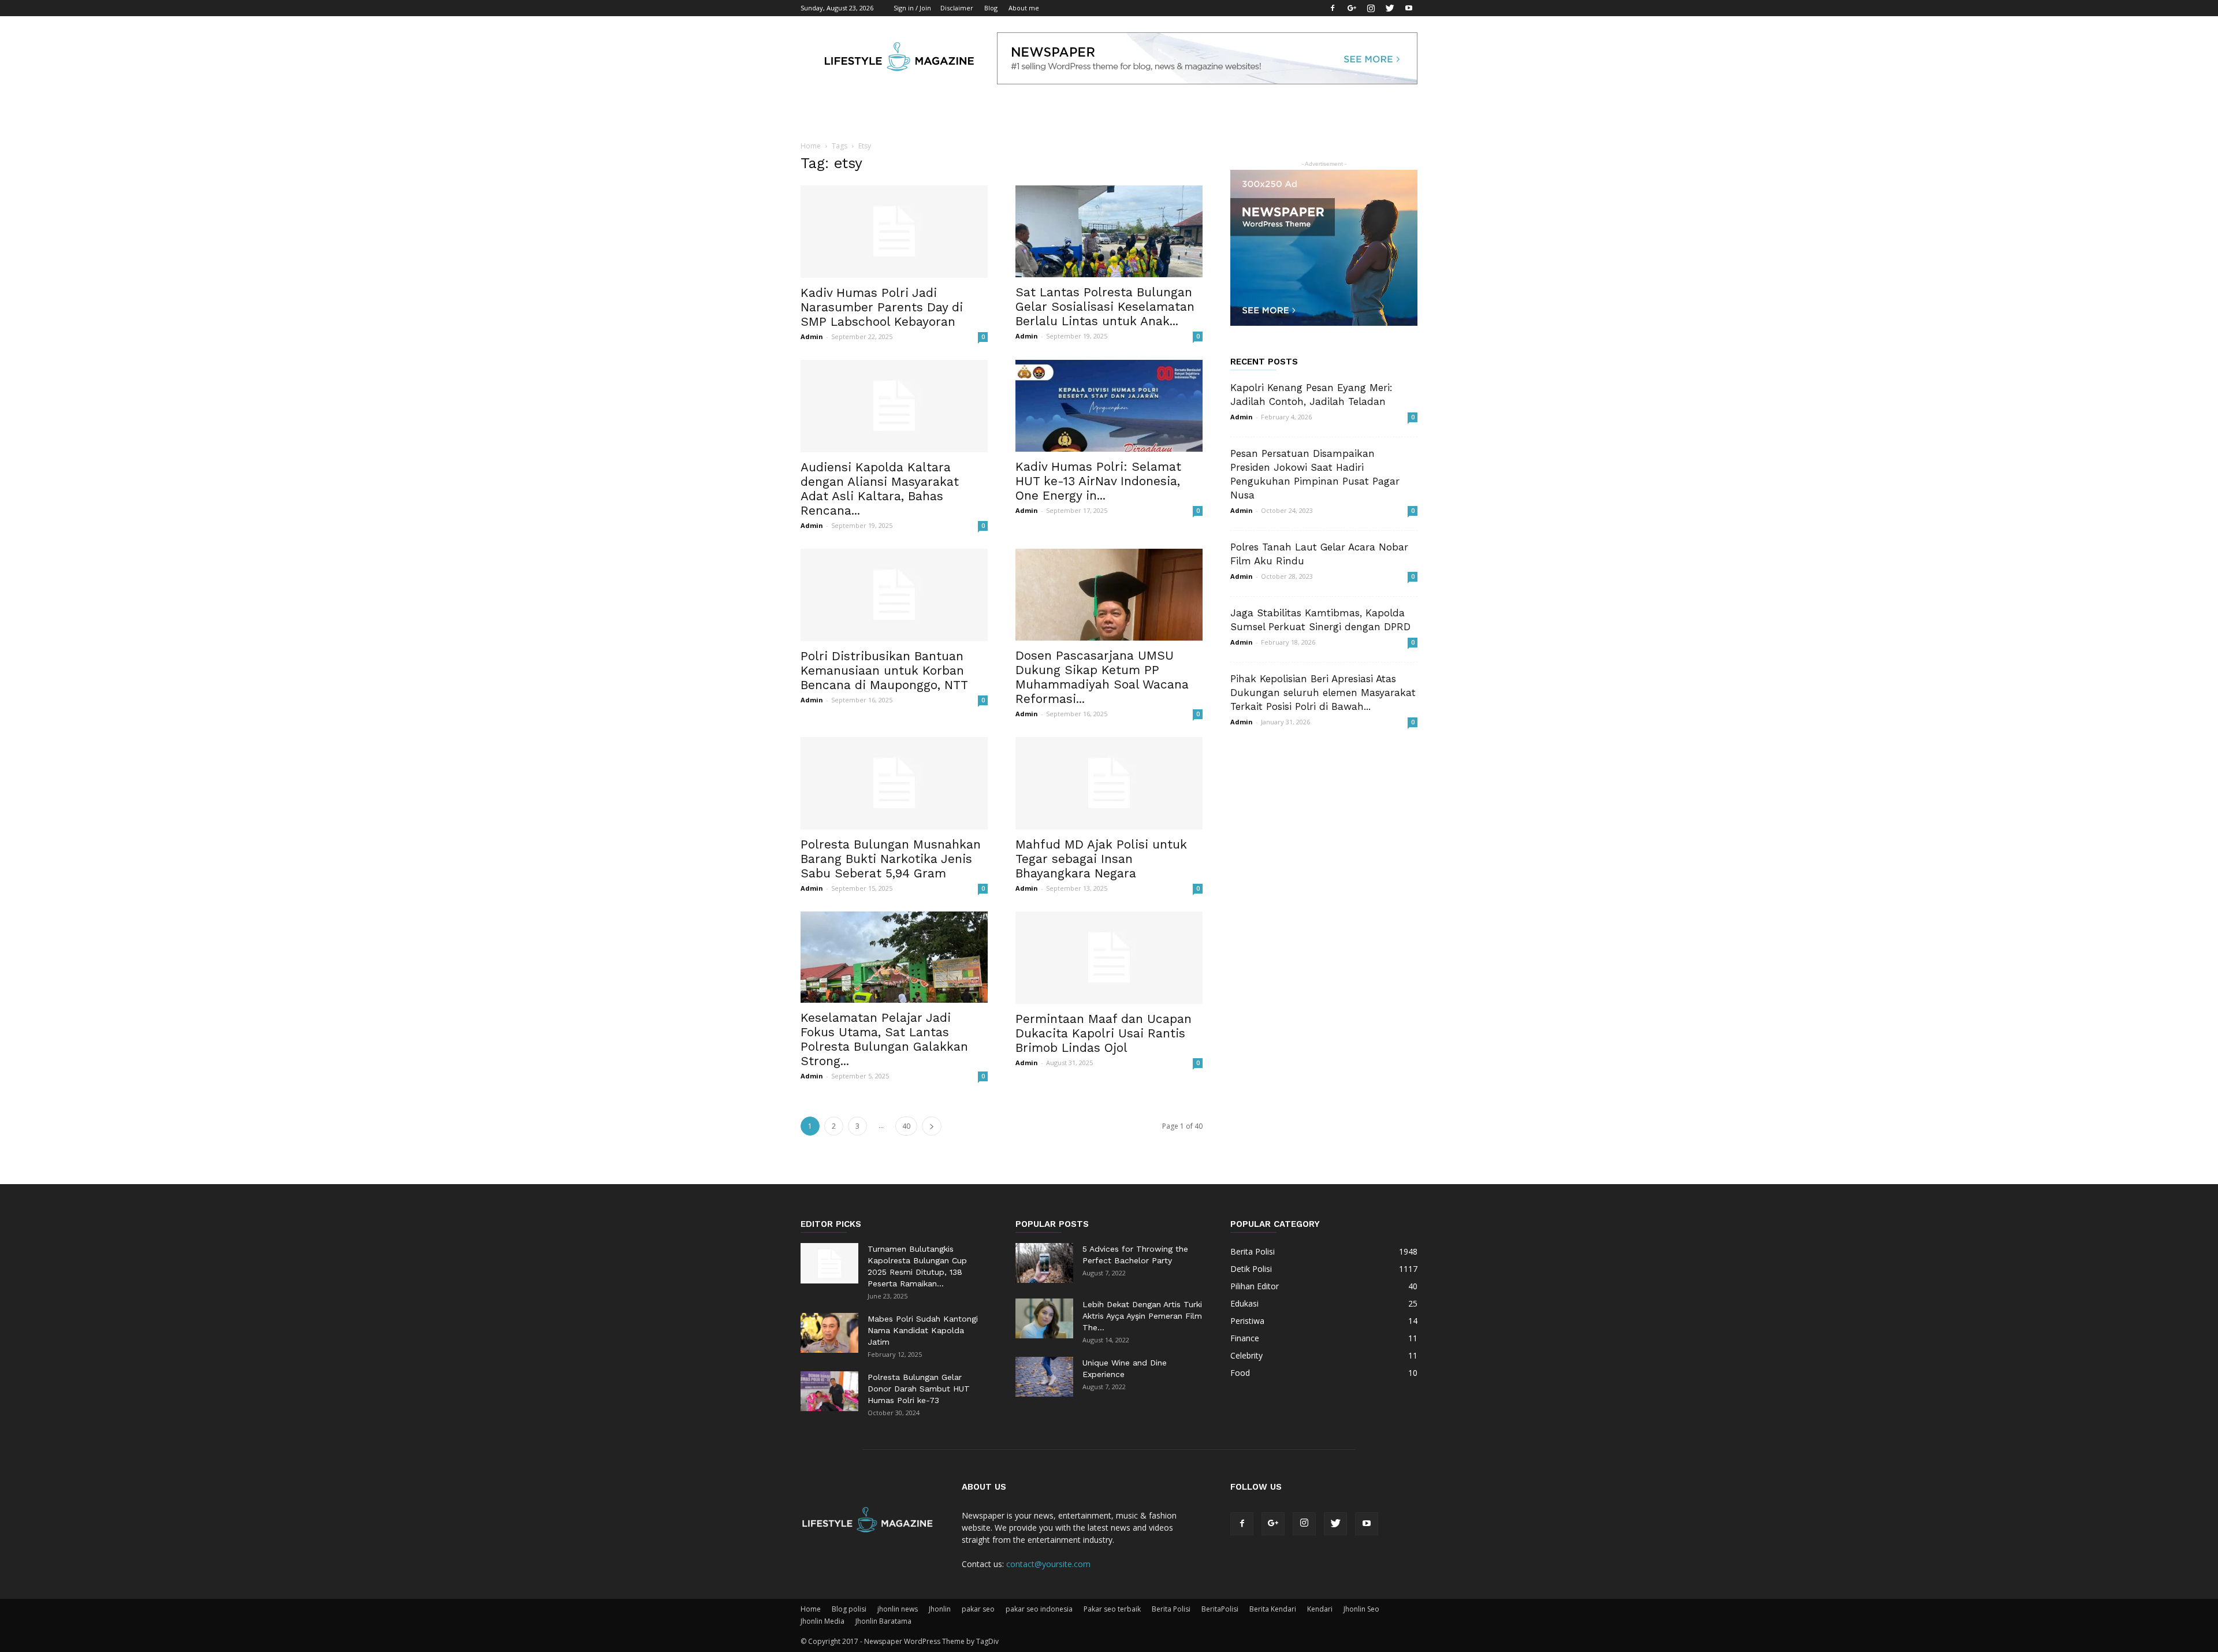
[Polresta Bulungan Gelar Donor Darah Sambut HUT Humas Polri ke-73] (829, 1391)
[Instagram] (1371, 8)
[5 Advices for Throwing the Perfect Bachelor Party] (1044, 1263)
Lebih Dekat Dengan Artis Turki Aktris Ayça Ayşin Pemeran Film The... (1142, 1316)
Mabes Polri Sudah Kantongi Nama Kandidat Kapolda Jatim (923, 1330)
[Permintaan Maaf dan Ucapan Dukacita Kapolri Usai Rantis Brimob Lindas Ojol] (1109, 958)
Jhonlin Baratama (883, 1621)
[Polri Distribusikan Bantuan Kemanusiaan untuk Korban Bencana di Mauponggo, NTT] (894, 595)
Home (811, 146)
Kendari (1320, 1609)
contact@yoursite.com (1048, 1564)
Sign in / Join (912, 8)
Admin (812, 336)
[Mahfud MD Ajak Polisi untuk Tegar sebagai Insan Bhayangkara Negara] (1109, 783)
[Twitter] (1390, 8)
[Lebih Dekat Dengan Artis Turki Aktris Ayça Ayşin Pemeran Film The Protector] (1044, 1318)
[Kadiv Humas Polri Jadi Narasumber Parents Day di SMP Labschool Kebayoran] (894, 232)
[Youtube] (1409, 8)
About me (1024, 8)
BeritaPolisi (1220, 1609)
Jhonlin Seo (1361, 1609)
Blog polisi (849, 1609)
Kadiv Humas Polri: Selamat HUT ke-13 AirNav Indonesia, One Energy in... (1098, 481)
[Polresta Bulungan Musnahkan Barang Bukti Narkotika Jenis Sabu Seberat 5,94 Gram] (894, 783)
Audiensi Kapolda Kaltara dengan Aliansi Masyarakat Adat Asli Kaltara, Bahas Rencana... (880, 489)
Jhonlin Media (823, 1621)
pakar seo (978, 1609)
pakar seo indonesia (1039, 1609)
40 (906, 1126)
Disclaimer (957, 8)
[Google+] (1352, 8)
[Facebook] (1333, 8)
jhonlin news (898, 1609)
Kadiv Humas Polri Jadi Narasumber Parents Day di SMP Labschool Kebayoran (882, 307)
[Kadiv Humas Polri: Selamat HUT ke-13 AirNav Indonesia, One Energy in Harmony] (1109, 406)
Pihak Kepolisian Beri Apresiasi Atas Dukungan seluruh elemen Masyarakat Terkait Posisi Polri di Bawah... (1323, 693)
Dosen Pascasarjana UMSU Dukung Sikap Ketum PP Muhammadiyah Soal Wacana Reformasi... (1102, 677)
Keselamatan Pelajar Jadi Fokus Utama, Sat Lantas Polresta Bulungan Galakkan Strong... (884, 1039)
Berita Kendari (1273, 1609)
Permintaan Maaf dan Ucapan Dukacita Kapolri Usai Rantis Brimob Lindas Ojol (1104, 1033)
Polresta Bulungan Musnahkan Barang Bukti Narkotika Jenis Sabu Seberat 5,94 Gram (891, 859)
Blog (991, 8)
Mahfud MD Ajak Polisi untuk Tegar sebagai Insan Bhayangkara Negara (1101, 859)
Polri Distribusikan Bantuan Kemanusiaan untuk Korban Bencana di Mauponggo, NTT (884, 670)
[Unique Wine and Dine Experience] (1044, 1377)
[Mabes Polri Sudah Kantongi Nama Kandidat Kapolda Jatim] (829, 1333)
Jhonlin (940, 1609)
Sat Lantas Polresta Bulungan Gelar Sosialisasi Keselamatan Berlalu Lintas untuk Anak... (1105, 306)
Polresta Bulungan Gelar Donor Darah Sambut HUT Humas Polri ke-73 (919, 1389)
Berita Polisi (1171, 1609)
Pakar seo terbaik (1112, 1609)
